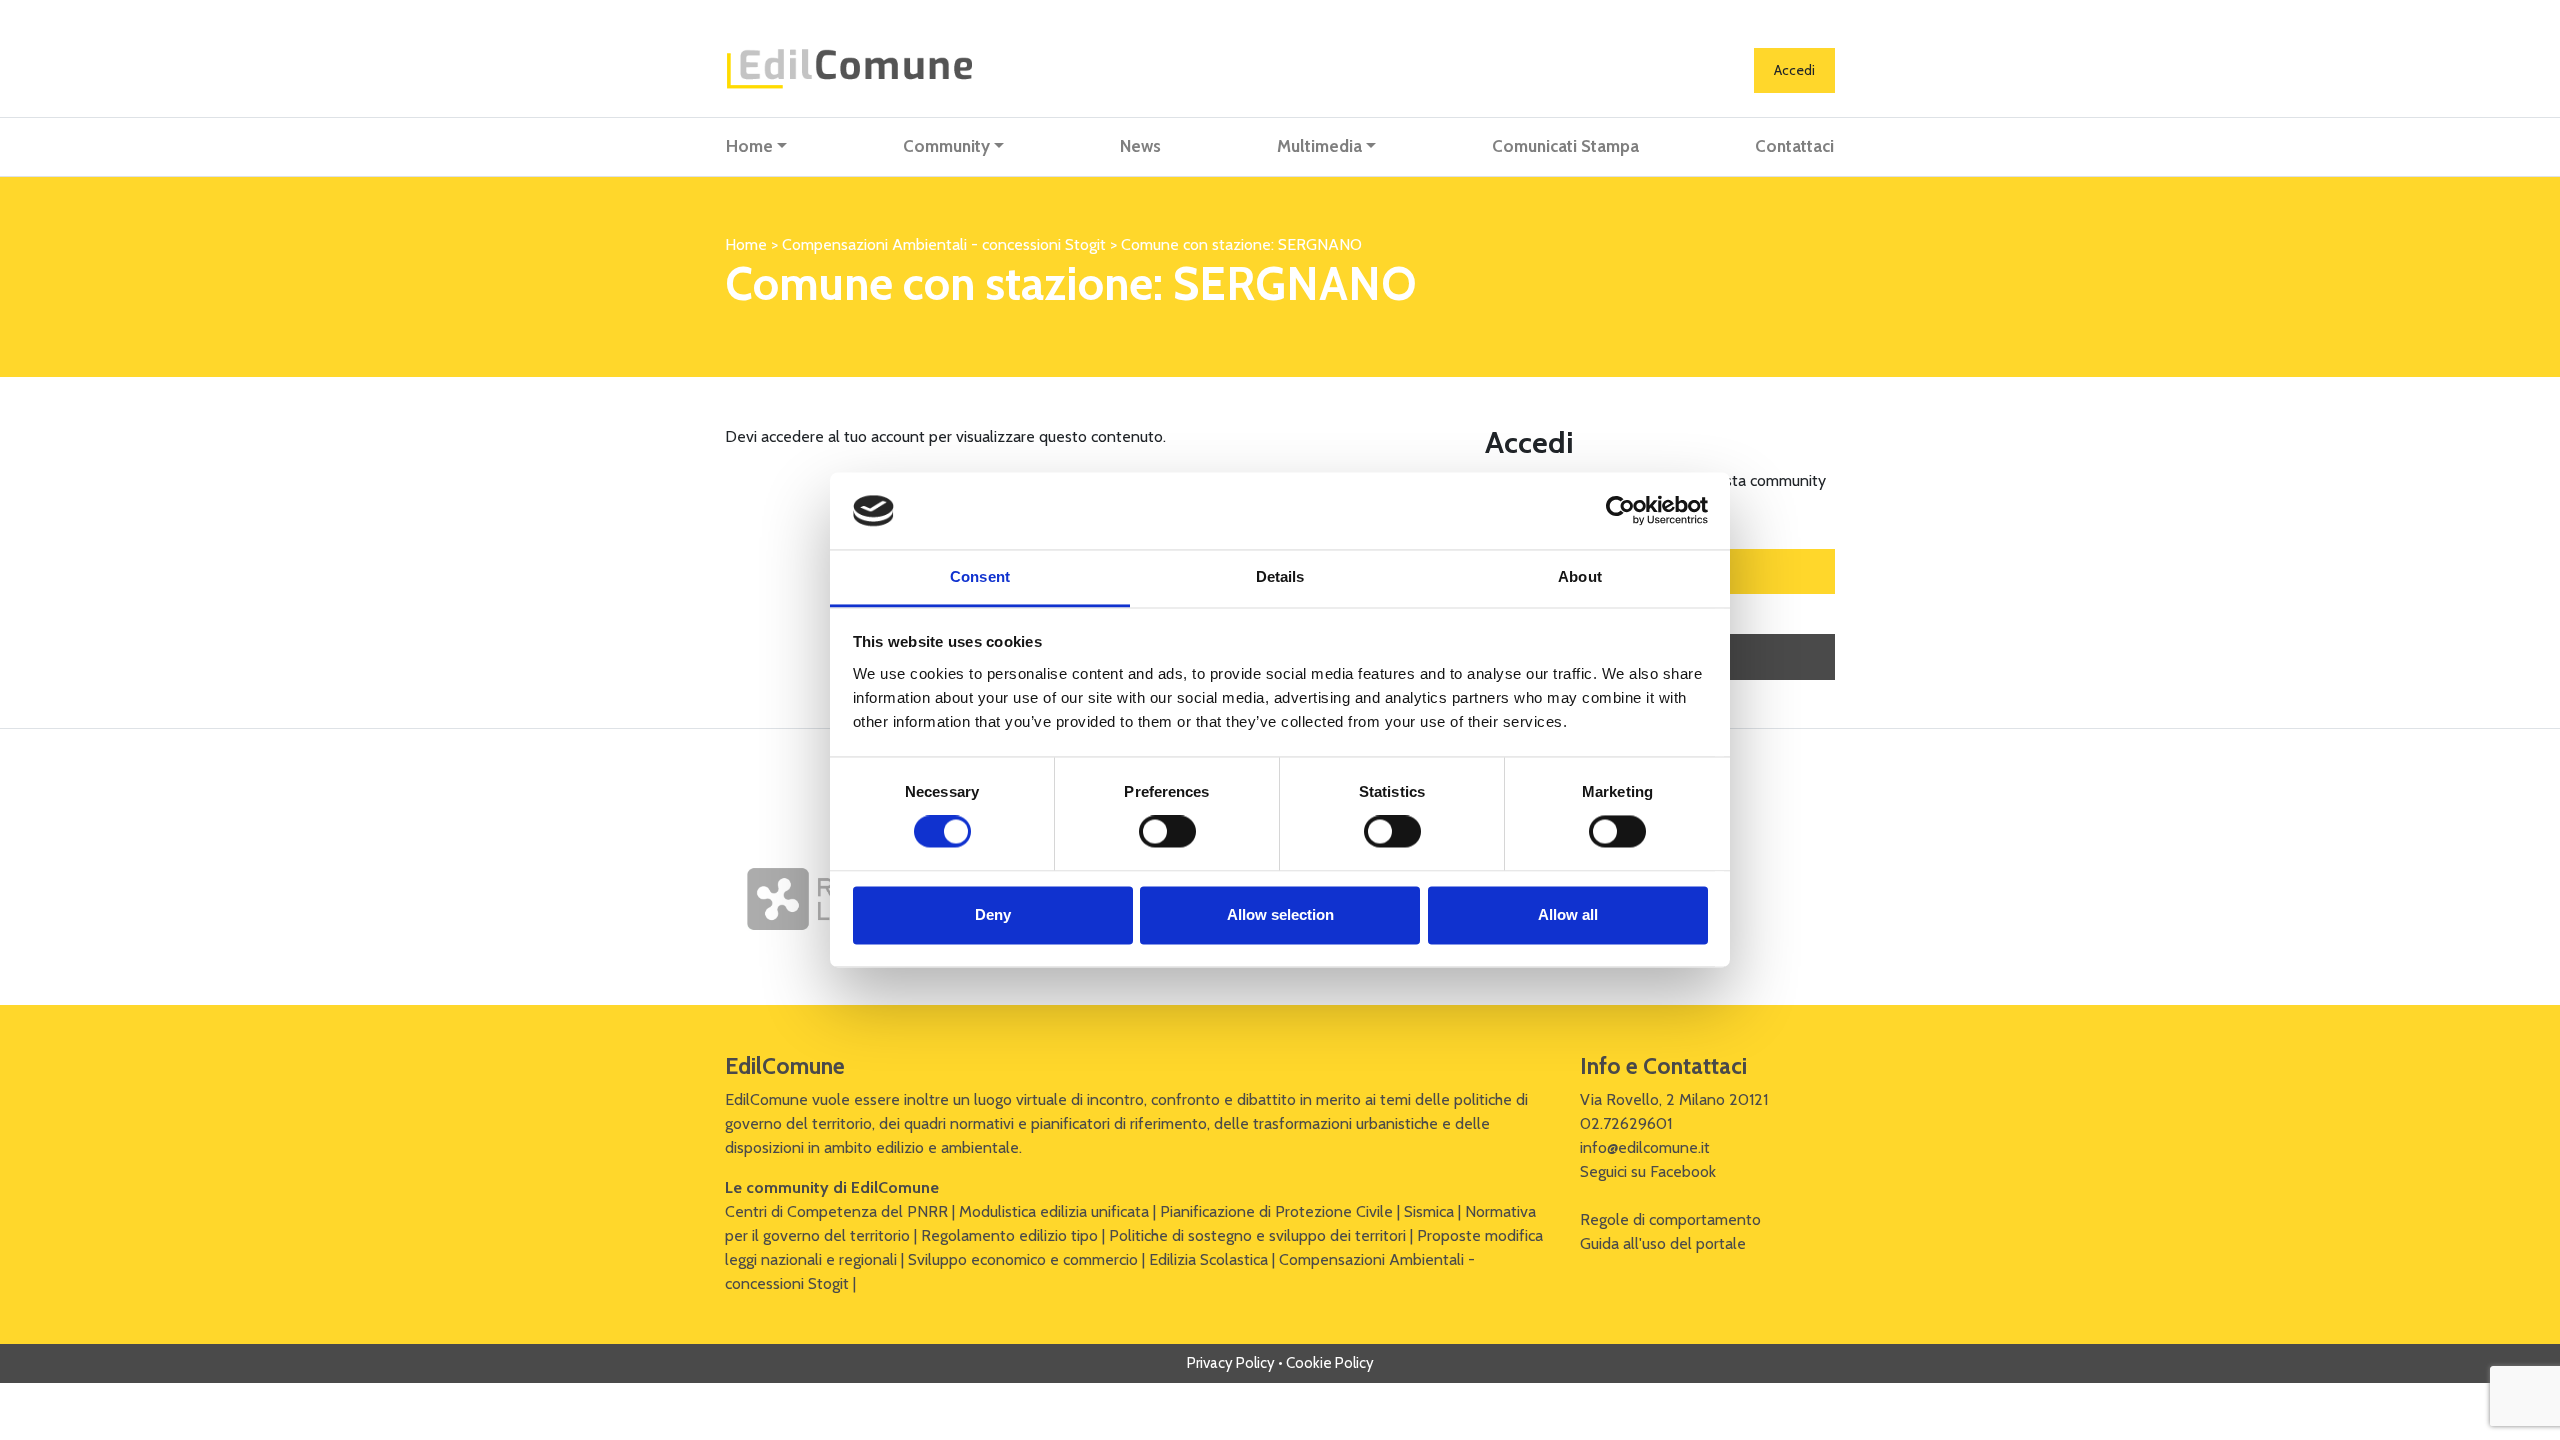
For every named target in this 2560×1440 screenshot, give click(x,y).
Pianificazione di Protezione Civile (1276, 1211)
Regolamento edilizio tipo (1009, 1235)
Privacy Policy (1231, 1363)
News (1140, 146)
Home (749, 146)
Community (946, 146)
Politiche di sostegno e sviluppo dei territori (1257, 1235)
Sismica (1429, 1211)
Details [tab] (1280, 576)
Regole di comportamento (1670, 1219)
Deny (993, 914)
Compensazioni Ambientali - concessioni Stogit (944, 244)
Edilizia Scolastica (1208, 1259)
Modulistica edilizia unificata (1054, 1211)
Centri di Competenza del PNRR (836, 1211)
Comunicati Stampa (1565, 146)
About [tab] (1580, 576)
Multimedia (1319, 146)
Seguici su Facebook (1648, 1171)
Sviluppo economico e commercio (1023, 1259)
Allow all (1568, 914)
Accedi (1794, 70)
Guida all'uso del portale (1663, 1243)
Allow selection (1280, 914)
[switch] (1167, 832)
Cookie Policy (1330, 1363)
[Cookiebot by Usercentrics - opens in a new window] (1620, 511)
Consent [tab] (980, 576)
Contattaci (1794, 146)
